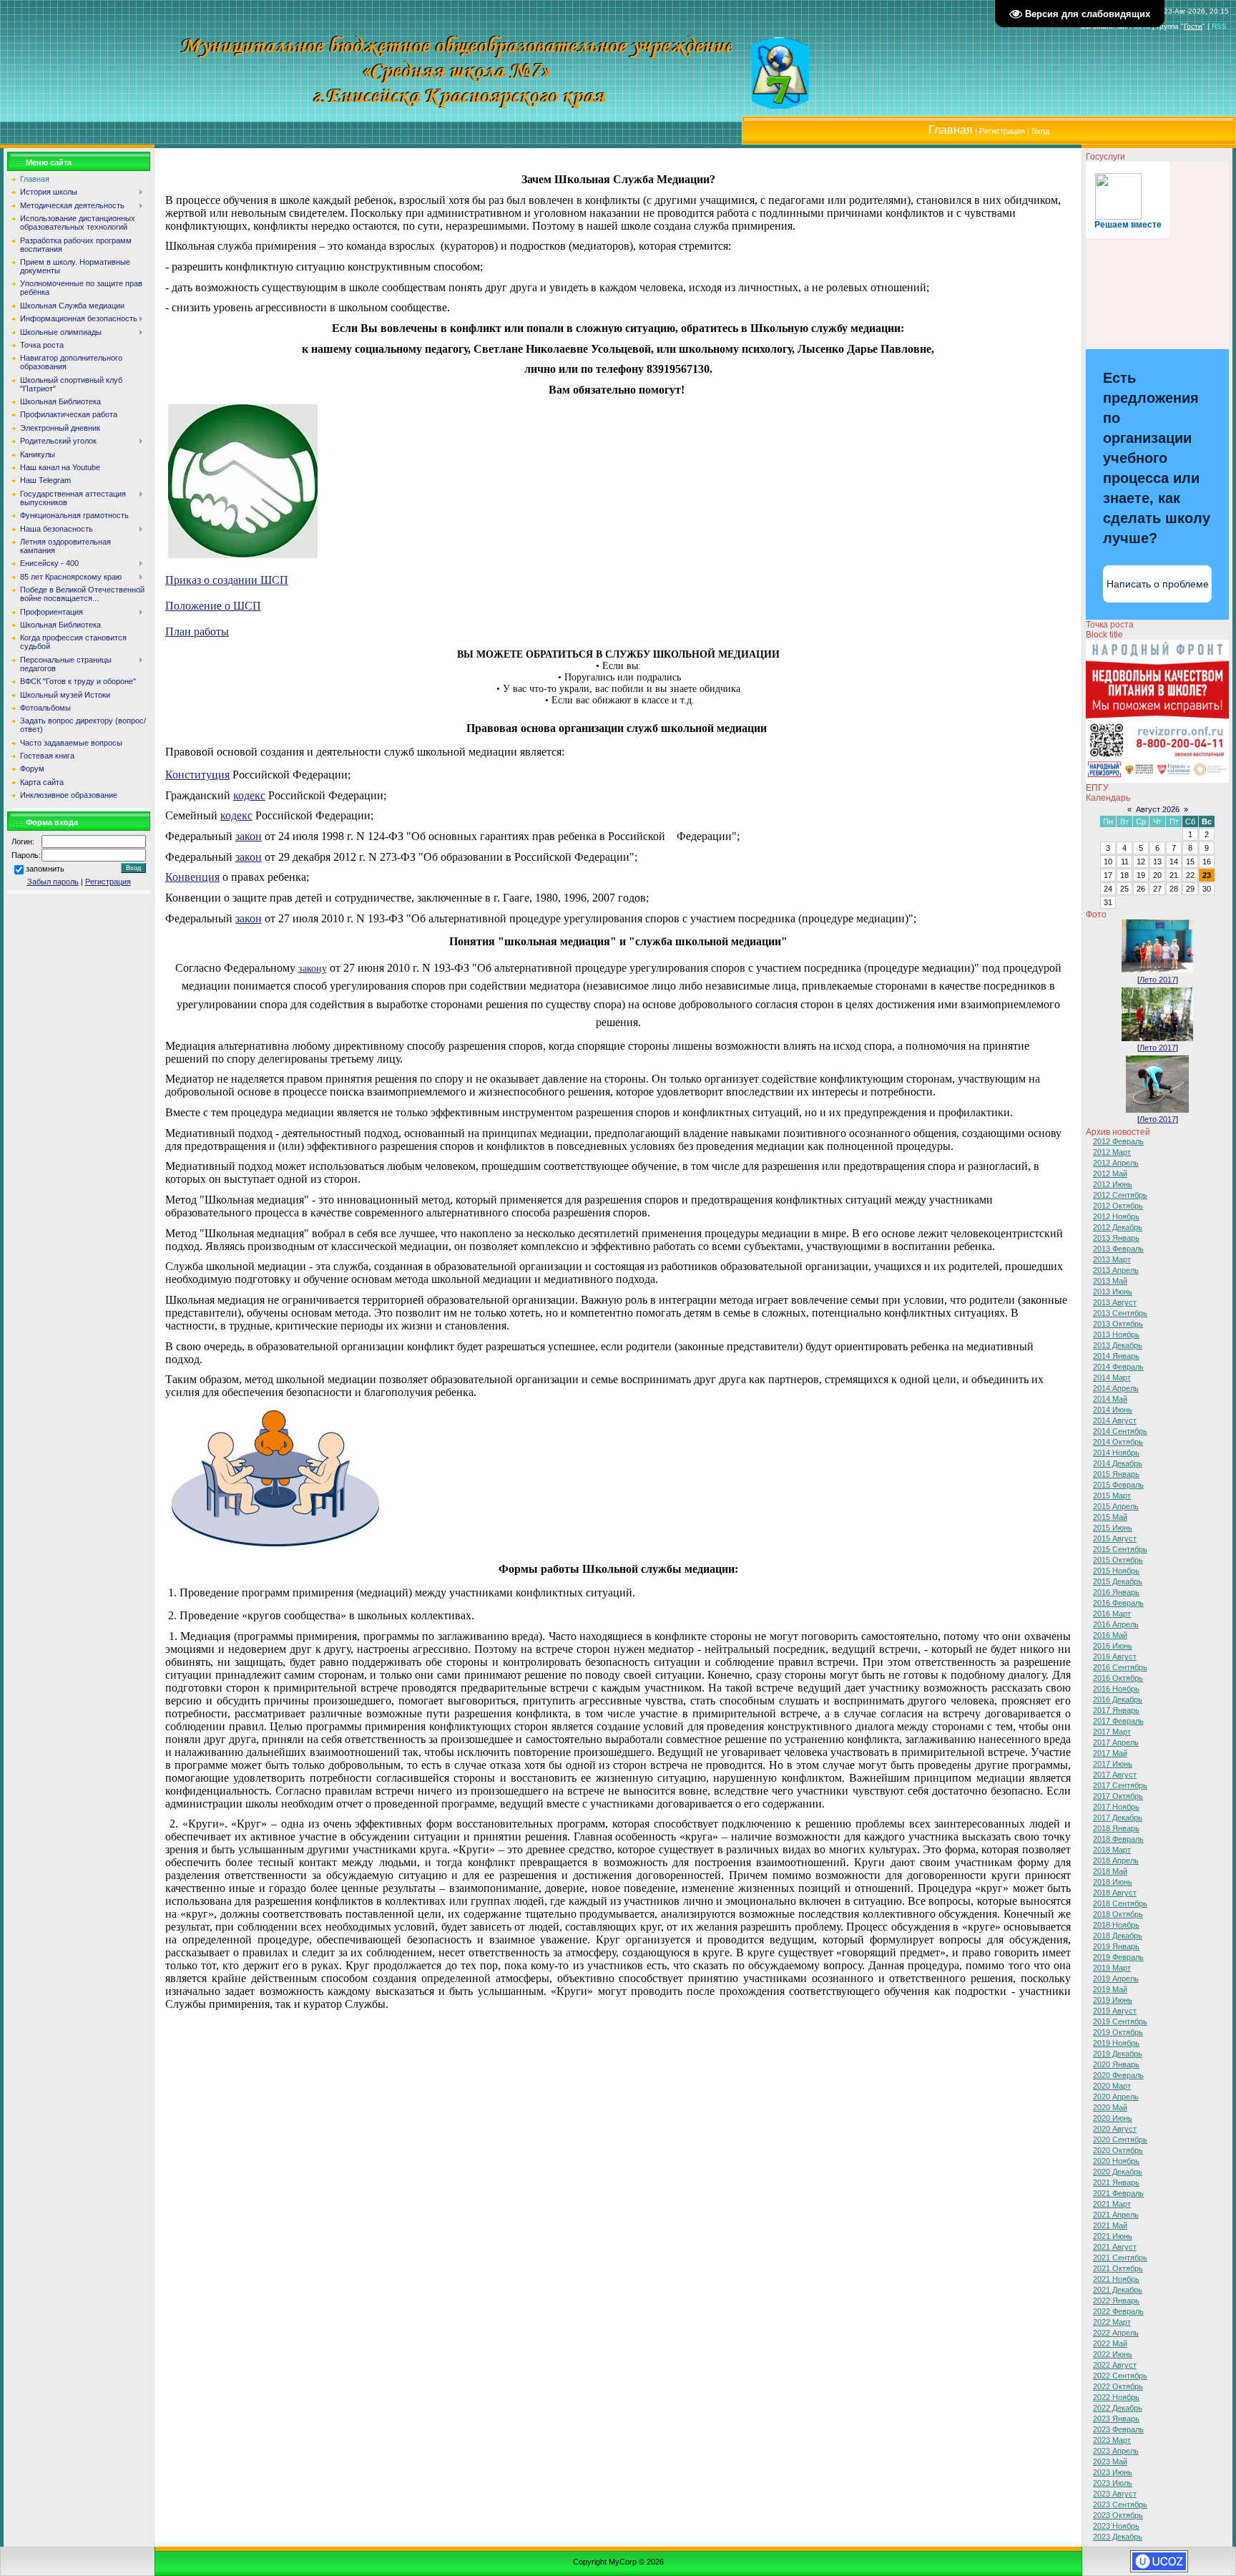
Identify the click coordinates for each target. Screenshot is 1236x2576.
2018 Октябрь (1118, 1914)
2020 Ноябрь (1116, 2161)
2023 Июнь (1113, 2472)
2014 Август (1115, 1420)
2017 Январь (1116, 1710)
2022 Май (1110, 2343)
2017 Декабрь (1118, 1818)
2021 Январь (1116, 2182)
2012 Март (1112, 1152)
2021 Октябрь (1118, 2268)
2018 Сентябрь (1120, 1903)
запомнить (45, 869)
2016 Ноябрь (1116, 1689)
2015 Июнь (1113, 1528)
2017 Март (1112, 1732)
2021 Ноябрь (1116, 2279)
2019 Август (1115, 2011)
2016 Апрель (1116, 1624)
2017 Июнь (1113, 1764)
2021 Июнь (1113, 2236)
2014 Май (1110, 1399)
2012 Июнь (1113, 1184)
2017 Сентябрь (1120, 1785)
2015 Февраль (1118, 1485)
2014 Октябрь (1118, 1442)
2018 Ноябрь (1116, 1925)
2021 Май (1110, 2225)
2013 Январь (1116, 1238)
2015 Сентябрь (1120, 1549)
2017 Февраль (1118, 1721)
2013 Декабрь (1118, 1345)
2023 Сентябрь (1120, 2504)
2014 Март (1112, 1377)
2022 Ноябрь (1116, 2397)
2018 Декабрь (1118, 1936)
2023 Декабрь (1118, 2537)
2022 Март (1112, 2322)
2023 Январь (1116, 2419)
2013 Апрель (1116, 1270)
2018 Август (1115, 1893)
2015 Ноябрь (1116, 1571)
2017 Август (1115, 1775)
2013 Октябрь (1118, 1324)
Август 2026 (1158, 809)
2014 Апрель (1116, 1388)
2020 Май (1110, 2107)
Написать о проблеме (1158, 584)
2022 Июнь (1113, 2354)
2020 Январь (1116, 2064)
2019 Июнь (1113, 2000)
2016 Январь (1116, 1592)
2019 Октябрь (1118, 2032)
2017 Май (1110, 1753)
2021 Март (1112, 2204)
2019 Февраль (1118, 1957)
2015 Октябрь (1118, 1560)
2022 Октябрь (1118, 2386)
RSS (1219, 26)
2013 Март (1112, 1259)
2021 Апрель (1116, 2215)
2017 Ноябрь (1116, 1807)
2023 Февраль (1118, 2429)
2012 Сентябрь (1120, 1195)
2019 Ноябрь (1116, 2043)
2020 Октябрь (1118, 2150)
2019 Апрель (1116, 1979)
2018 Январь (1116, 1828)
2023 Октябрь (1118, 2515)
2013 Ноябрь (1116, 1335)
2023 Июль (1113, 2483)
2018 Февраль (1118, 1839)
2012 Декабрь (1118, 1227)
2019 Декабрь (1118, 2054)
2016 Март (1112, 1614)
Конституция (197, 775)
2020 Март (1112, 2086)
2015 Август (1115, 1538)
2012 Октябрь (1118, 1206)
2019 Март (1112, 1968)
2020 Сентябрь (1120, 2140)
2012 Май (1110, 1174)
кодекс (249, 795)
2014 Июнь (1113, 1410)
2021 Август (1115, 2247)
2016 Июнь (1113, 1646)
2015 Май (1110, 1517)
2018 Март (1112, 1850)
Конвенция (192, 877)
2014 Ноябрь (1116, 1453)
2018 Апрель (1116, 1860)
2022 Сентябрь (1120, 2376)
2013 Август (1115, 1302)
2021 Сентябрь (1120, 2258)
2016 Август (1115, 1657)
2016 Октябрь (1118, 1678)
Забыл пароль (53, 882)
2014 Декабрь (1118, 1463)
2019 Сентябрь (1120, 2021)
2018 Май (1110, 1871)
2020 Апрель (1116, 2097)
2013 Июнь (1113, 1292)
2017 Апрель (1116, 1742)
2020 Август (1115, 2129)
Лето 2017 (1158, 980)
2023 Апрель (1116, 2451)
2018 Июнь (1113, 1882)
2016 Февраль (1118, 1603)
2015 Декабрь (1118, 1581)
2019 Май (1110, 1989)
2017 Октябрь (1118, 1796)
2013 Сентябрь (1120, 1313)
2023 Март (1112, 2440)
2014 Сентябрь (1120, 1431)
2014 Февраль (1118, 1367)
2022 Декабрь (1118, 2408)
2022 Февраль (1118, 2311)
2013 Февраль (1118, 1249)
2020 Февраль (1118, 2075)
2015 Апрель (1116, 1506)
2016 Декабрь (1118, 1699)
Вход (1040, 131)
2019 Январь (1116, 1946)
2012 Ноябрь (1116, 1216)
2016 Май (1110, 1635)
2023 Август (1115, 2494)
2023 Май (1110, 2462)
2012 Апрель (1116, 1163)
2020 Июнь (1113, 2118)
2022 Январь (1116, 2301)
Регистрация (1002, 131)
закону (313, 969)
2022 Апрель (1116, 2333)
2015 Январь (1116, 1474)
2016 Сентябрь (1120, 1667)
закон (249, 836)
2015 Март (1112, 1496)
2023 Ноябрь (1116, 2526)
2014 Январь (1116, 1356)
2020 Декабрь (1118, 2172)
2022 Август (1115, 2365)
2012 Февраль (1118, 1141)
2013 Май (1110, 1281)
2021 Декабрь (1118, 2290)
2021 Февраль (1118, 2193)
